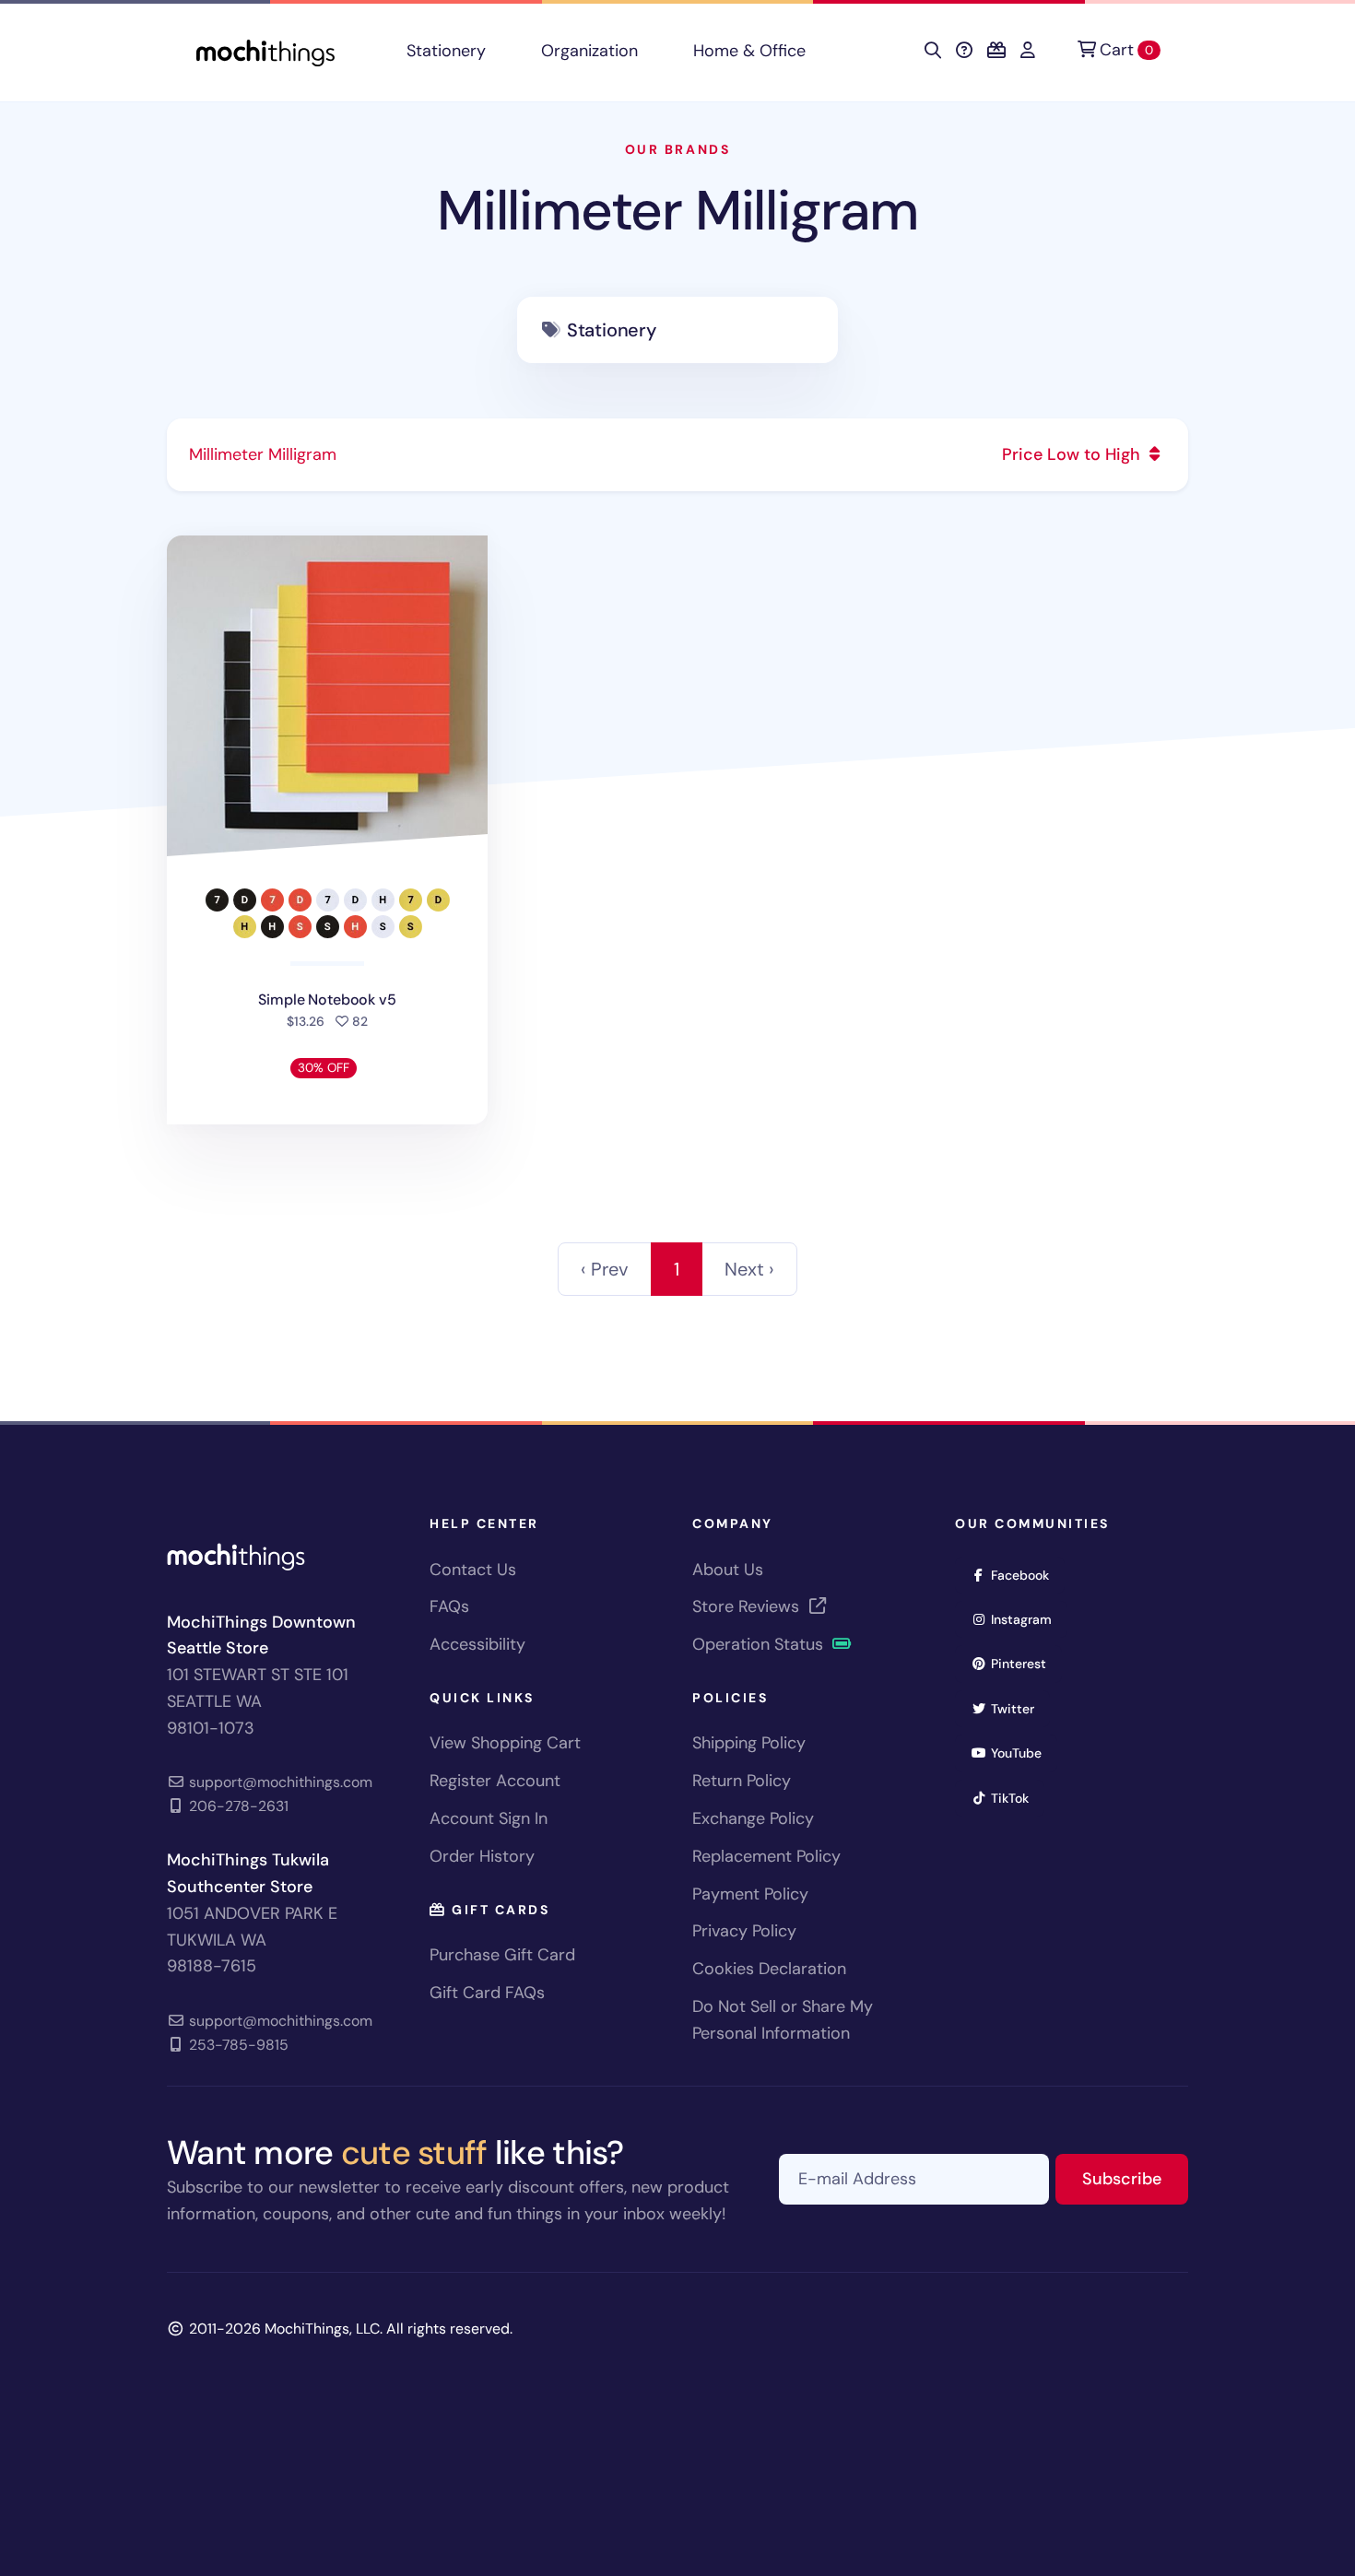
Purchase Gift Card (502, 1955)
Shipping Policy (749, 1743)
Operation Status (760, 1644)
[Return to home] (265, 51)
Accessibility (477, 1644)
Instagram (1027, 1619)
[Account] (1028, 51)
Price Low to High (1073, 454)
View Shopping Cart (505, 1743)
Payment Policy (750, 1894)
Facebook (1026, 1575)
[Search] (933, 51)
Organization (589, 51)
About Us (728, 1570)
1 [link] (677, 1269)
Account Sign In (489, 1818)
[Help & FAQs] (964, 51)
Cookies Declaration (769, 1969)
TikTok (1016, 1798)
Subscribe (1135, 2178)
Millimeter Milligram (677, 211)
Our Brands (677, 149)
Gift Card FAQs (487, 1993)
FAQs (449, 1606)
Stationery (446, 51)
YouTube (1022, 1753)
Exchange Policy (753, 1818)
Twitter (1019, 1708)
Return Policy (742, 1781)
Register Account (495, 1781)
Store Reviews (748, 1606)
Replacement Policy (766, 1856)
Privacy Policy (744, 1931)
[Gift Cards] (996, 51)
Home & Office (749, 51)
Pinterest (1025, 1663)
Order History (482, 1856)
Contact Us (473, 1570)
